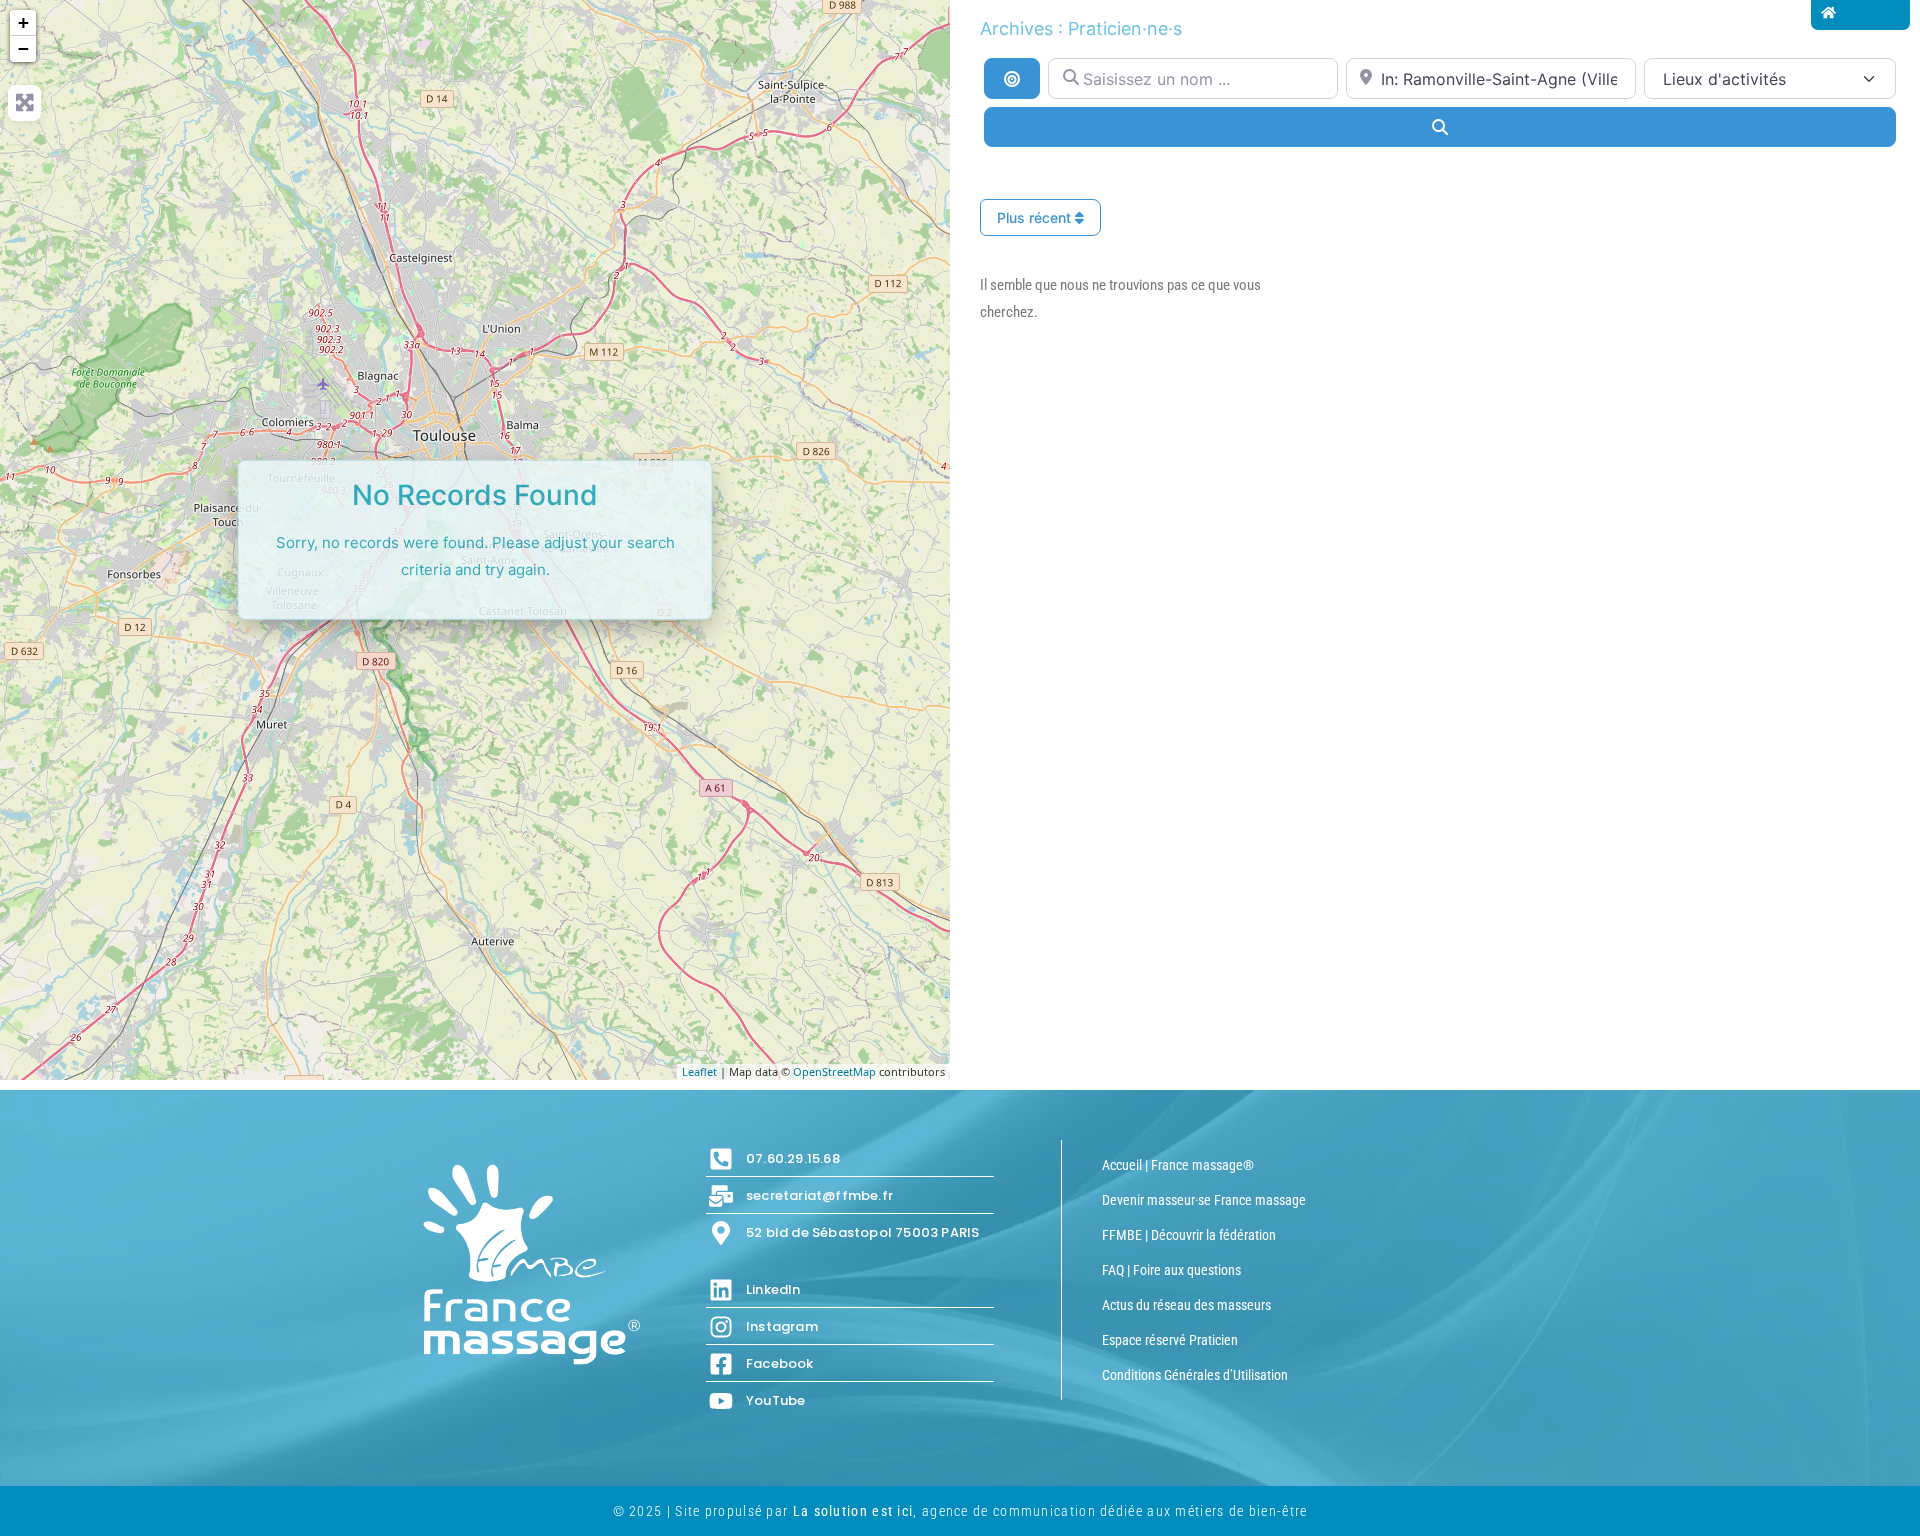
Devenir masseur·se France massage (1204, 1200)
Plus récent (1036, 217)
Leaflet (699, 1071)
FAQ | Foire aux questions (1171, 1270)
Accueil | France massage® (1178, 1165)
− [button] (23, 48)
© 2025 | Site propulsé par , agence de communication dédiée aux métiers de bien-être (960, 1511)
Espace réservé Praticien (1170, 1340)
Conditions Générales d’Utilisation (1195, 1375)
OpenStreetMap (834, 1071)
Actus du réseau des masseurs (1186, 1305)
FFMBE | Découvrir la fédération (1189, 1235)
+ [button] (23, 22)
